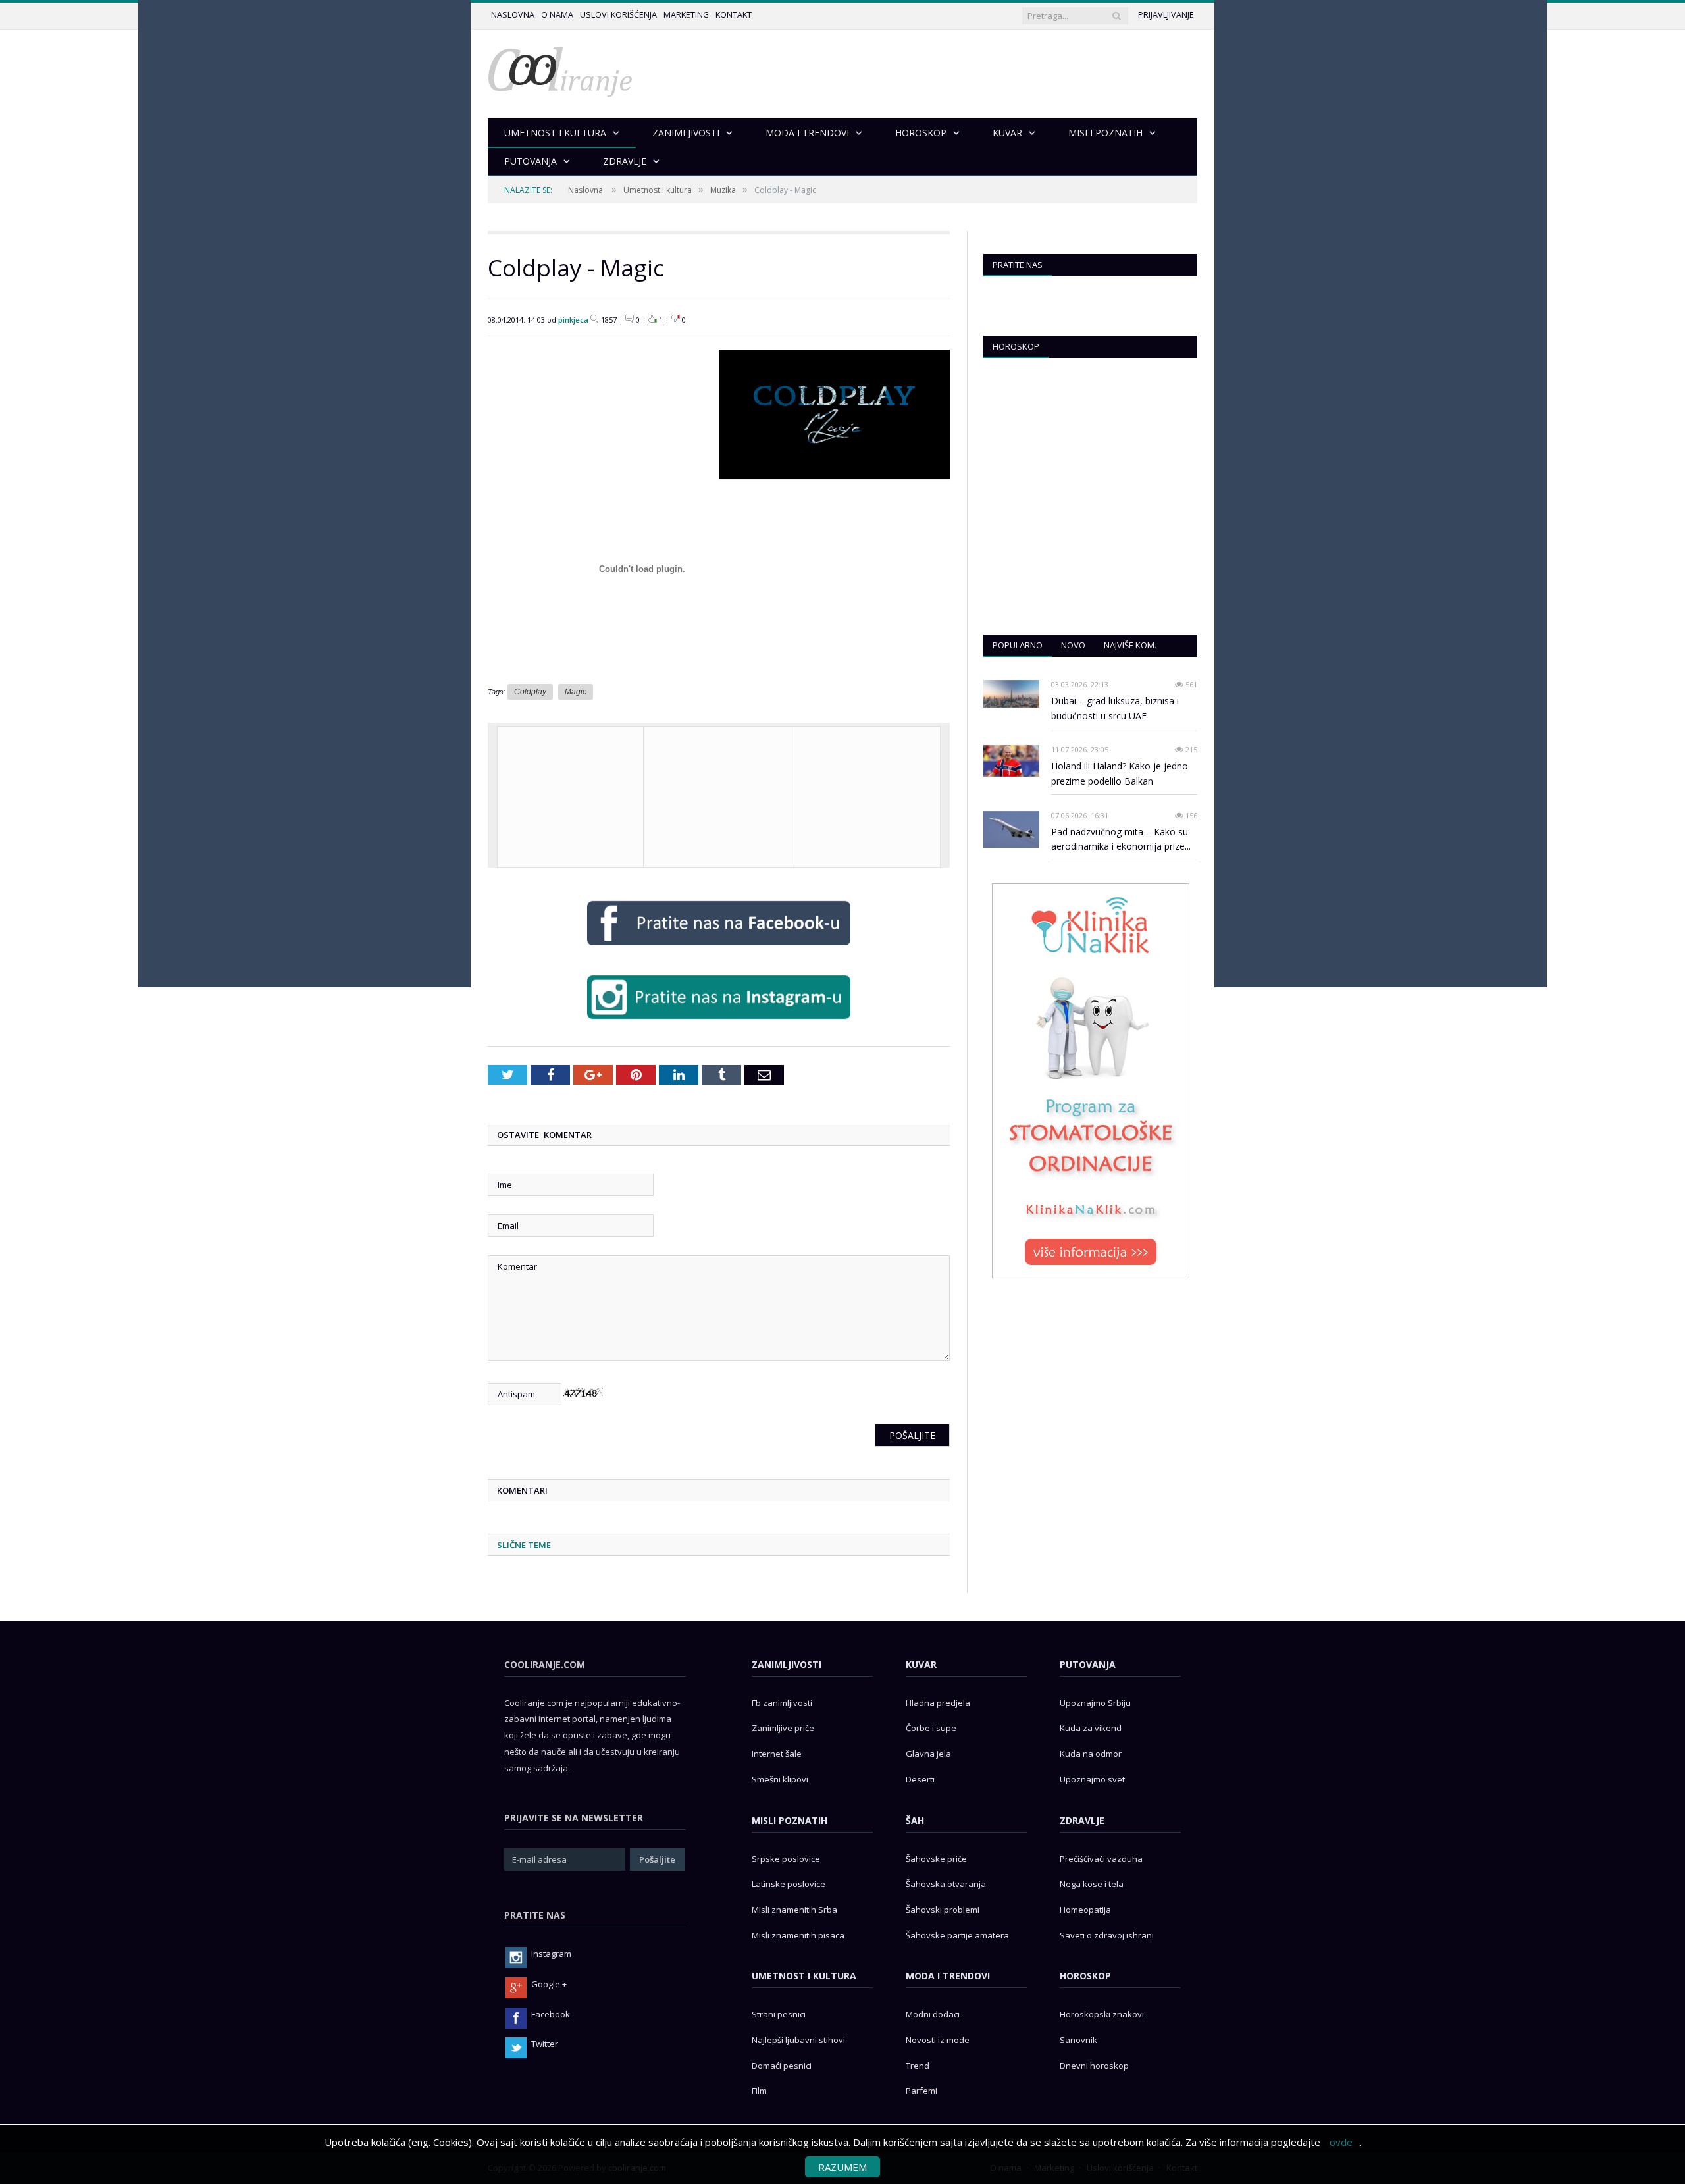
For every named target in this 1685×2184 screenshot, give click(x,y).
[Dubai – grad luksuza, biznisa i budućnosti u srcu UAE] (1011, 694)
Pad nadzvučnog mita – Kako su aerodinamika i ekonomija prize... (1121, 839)
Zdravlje (1082, 1820)
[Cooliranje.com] (560, 71)
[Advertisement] (867, 795)
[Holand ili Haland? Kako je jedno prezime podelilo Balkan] (1011, 761)
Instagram (551, 1954)
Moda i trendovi (948, 1976)
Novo (1073, 645)
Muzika (723, 190)
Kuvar (921, 1664)
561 (1190, 684)
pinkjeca (573, 320)
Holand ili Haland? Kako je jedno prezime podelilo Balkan (1120, 773)
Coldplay (530, 692)
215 (1190, 749)
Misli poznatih (790, 1820)
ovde (1341, 2142)
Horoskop (1016, 346)
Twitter (545, 2044)
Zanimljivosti (787, 1664)
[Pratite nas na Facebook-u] (719, 948)
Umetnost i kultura (658, 190)
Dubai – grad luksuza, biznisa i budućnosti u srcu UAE (1115, 708)
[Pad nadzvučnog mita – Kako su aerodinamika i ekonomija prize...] (1011, 830)
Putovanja (1088, 1664)
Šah (915, 1820)
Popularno (1018, 645)
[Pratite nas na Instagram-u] (719, 1022)
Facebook (551, 2014)
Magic (576, 692)
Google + (549, 1984)
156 (1190, 815)
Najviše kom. (1130, 645)
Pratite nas (1018, 265)
